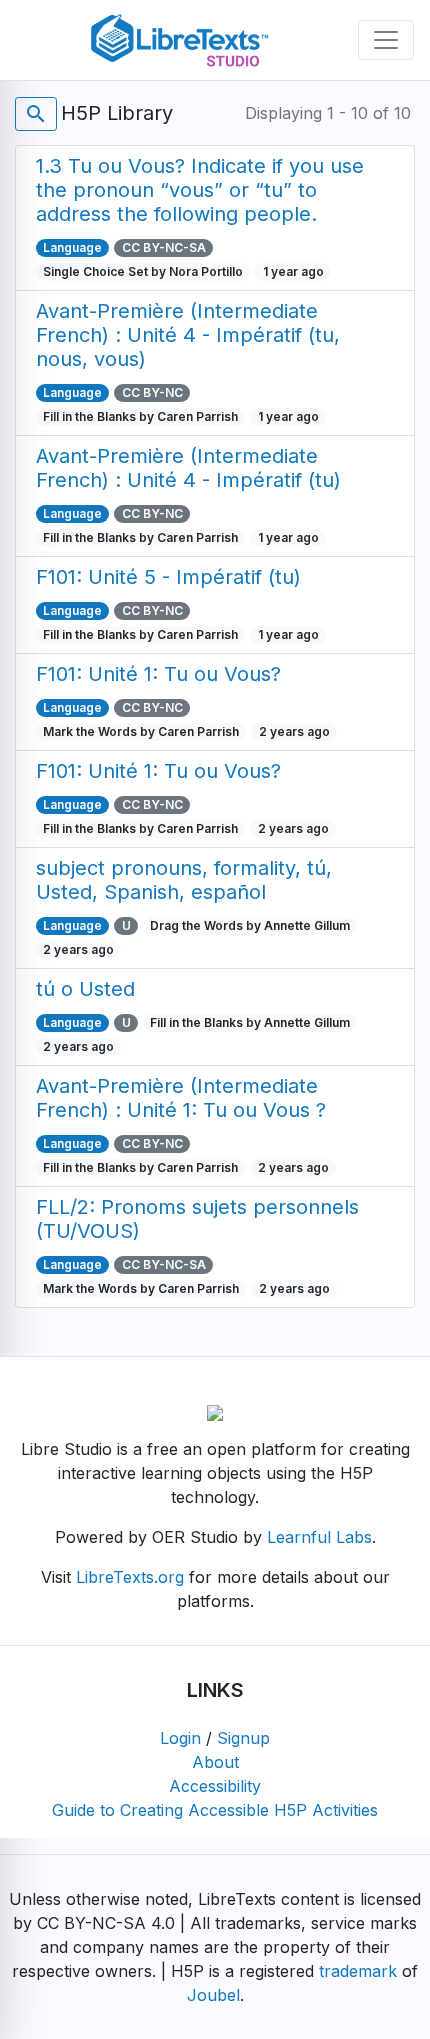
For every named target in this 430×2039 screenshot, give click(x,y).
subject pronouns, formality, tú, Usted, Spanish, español (184, 880)
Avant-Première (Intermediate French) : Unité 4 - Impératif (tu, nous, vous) (188, 335)
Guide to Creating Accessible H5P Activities (215, 1810)
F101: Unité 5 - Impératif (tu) (168, 577)
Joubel (213, 1995)
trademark (358, 1971)
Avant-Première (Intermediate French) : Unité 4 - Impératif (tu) (188, 468)
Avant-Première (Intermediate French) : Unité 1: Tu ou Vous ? (181, 1098)
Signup (243, 1738)
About (215, 1762)
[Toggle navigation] (386, 40)
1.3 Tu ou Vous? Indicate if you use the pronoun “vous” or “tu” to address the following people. (200, 190)
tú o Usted (85, 989)
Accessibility (215, 1786)
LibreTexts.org (130, 1577)
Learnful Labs (319, 1537)
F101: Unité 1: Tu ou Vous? (158, 674)
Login (180, 1738)
